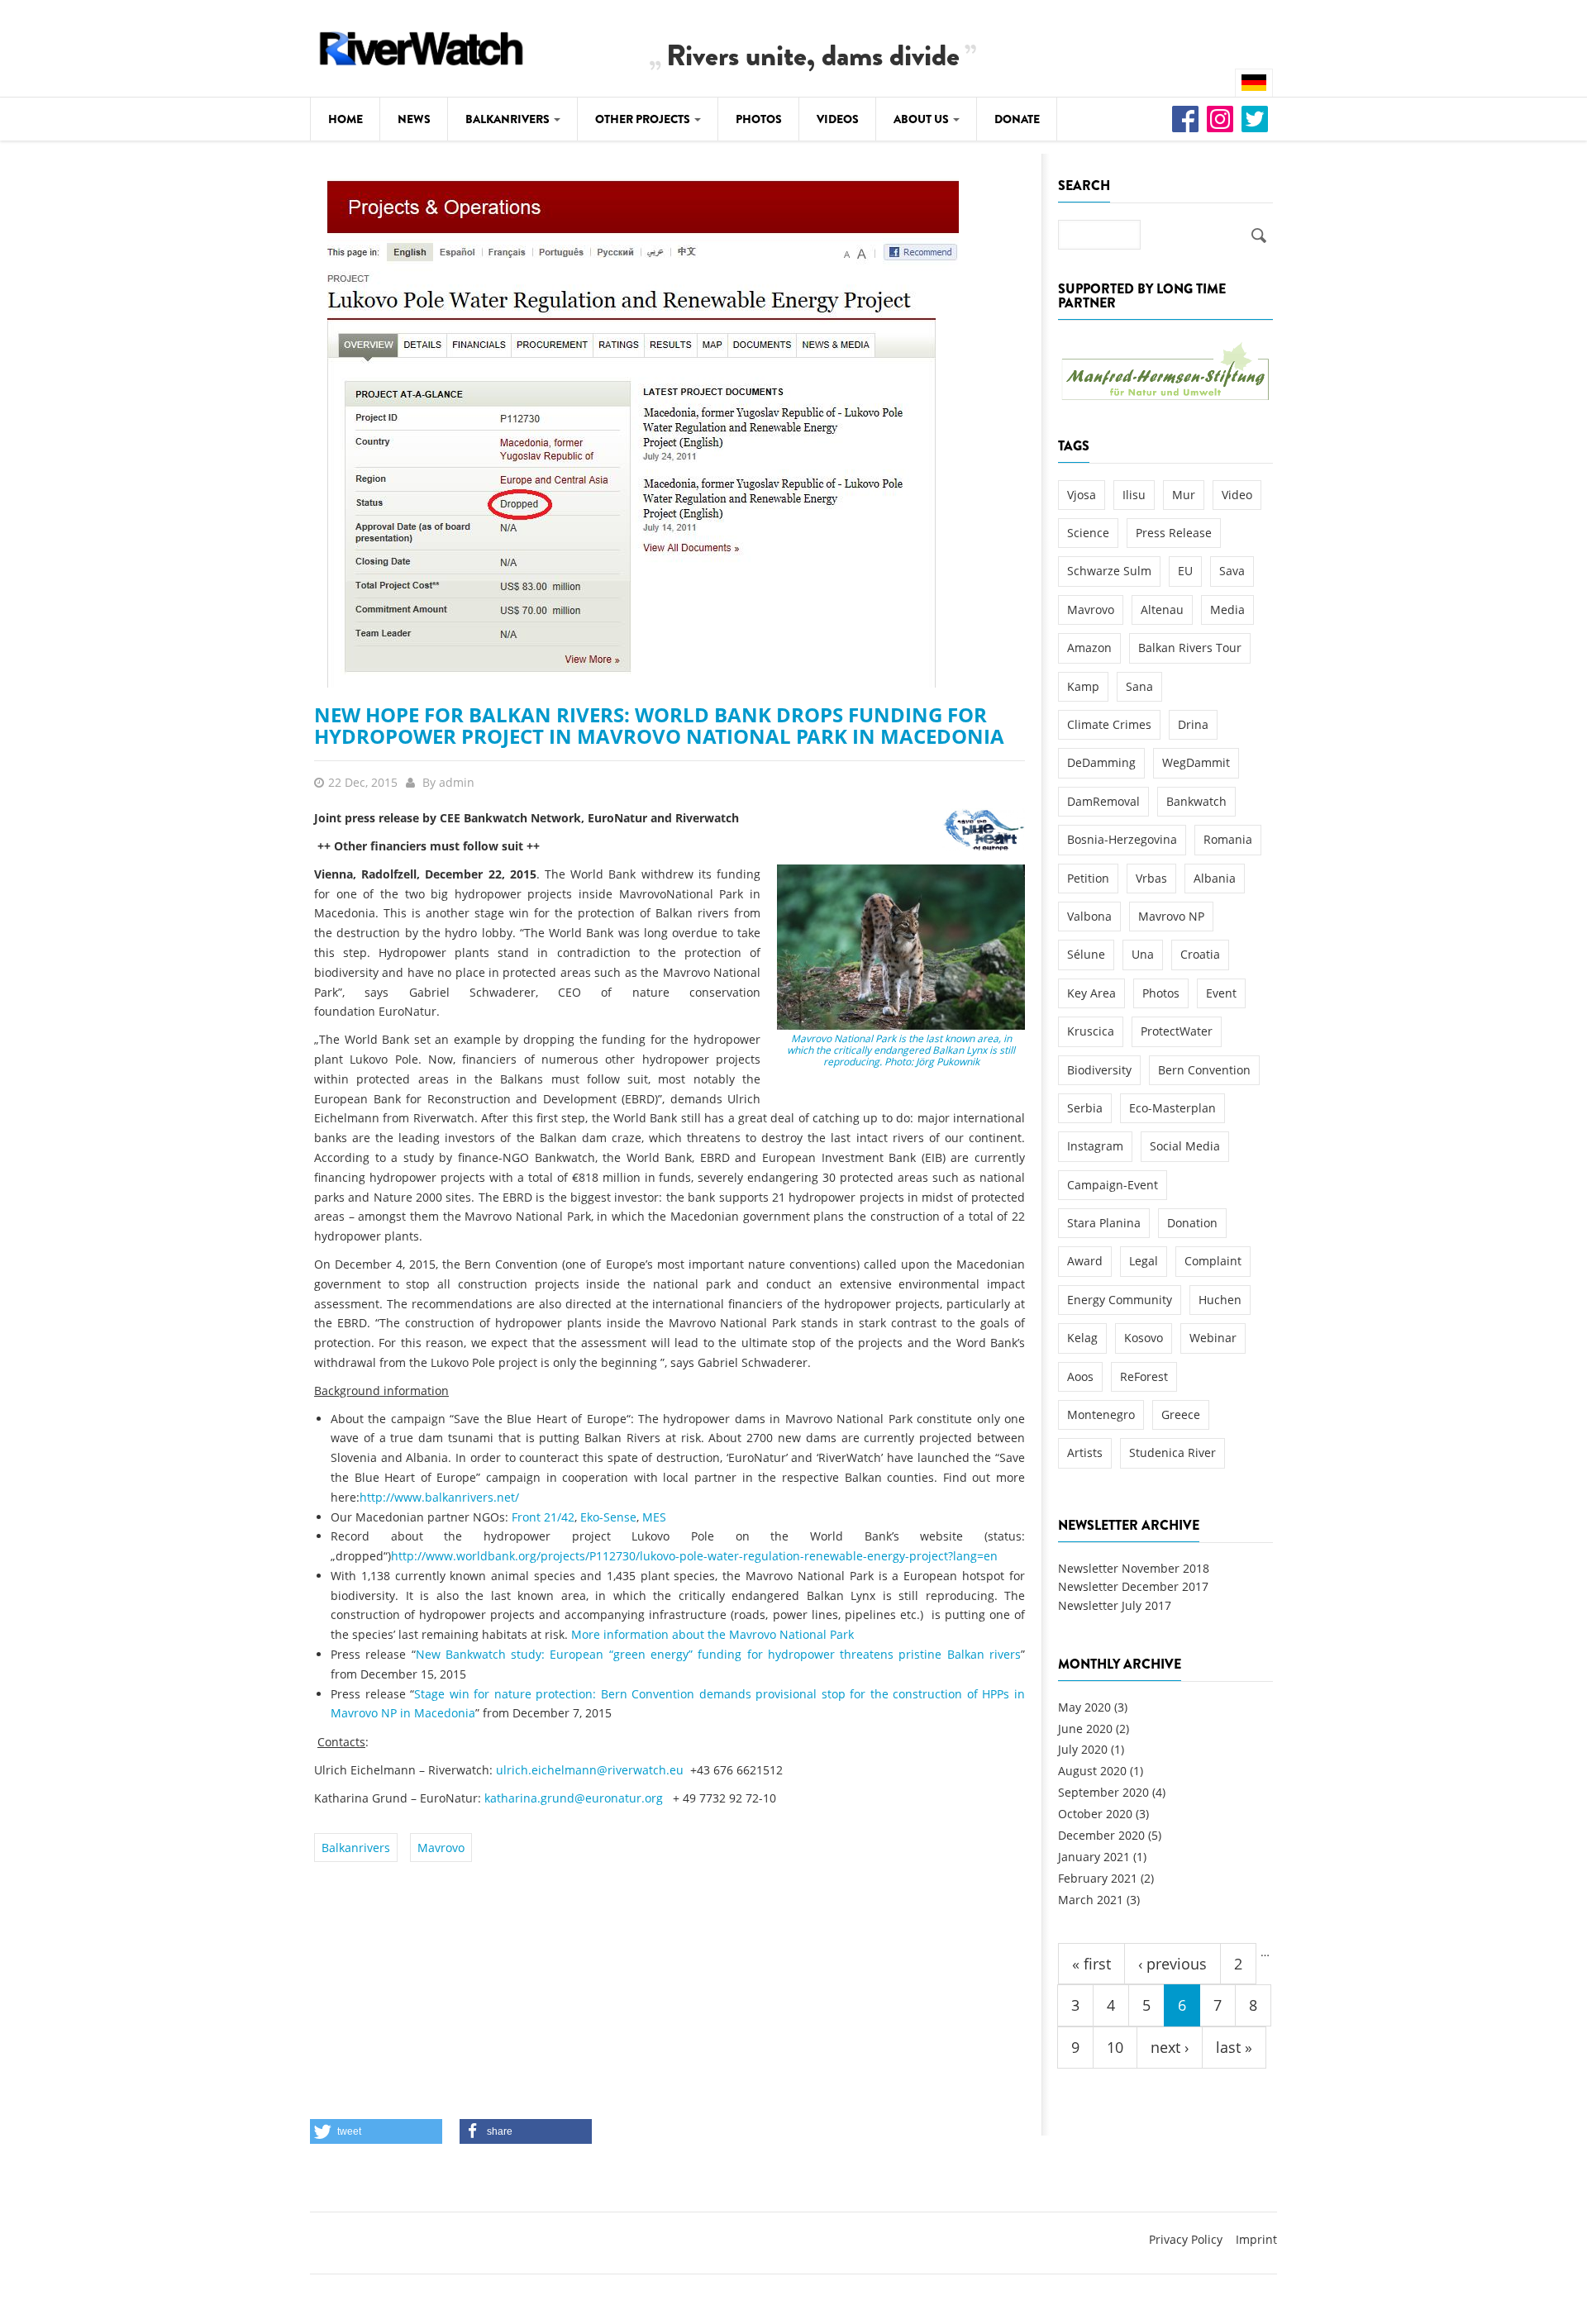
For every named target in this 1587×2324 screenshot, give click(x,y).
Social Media (1185, 1146)
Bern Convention (1204, 1070)
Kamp (1083, 686)
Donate (1017, 119)
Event (1221, 993)
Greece (1181, 1414)
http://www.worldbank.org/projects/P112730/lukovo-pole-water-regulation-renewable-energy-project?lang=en (694, 1556)
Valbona (1089, 916)
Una (1143, 954)
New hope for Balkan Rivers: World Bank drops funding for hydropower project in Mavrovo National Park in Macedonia (659, 725)
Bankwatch (1196, 801)
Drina (1193, 724)
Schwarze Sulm (1109, 571)
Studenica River (1172, 1452)
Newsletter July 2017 (1115, 1605)
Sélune (1086, 954)
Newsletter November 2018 (1134, 1568)
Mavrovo (441, 1848)
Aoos (1080, 1376)
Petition (1088, 878)
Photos (759, 119)
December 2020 (1101, 1835)
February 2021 (1098, 1878)
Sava (1232, 571)
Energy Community (1120, 1300)
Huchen (1220, 1300)
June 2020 (1085, 1729)
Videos (838, 119)
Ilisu (1134, 495)
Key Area (1091, 993)
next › (1170, 2047)
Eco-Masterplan (1172, 1108)
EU (1185, 571)
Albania (1215, 878)
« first (1091, 1964)
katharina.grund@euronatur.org (574, 1798)
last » (1234, 2047)
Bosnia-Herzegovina (1122, 839)
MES (654, 1517)
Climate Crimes (1109, 724)
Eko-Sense (608, 1517)
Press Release (1174, 533)
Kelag (1082, 1338)
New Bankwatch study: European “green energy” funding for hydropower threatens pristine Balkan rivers (718, 1654)
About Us (922, 119)
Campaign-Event (1113, 1185)
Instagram (1095, 1146)
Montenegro (1101, 1414)
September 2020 (1103, 1792)
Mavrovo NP (1171, 916)
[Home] (422, 46)
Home (346, 119)
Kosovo (1144, 1338)
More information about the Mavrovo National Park (712, 1634)
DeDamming (1101, 762)
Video (1237, 495)
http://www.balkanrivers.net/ (439, 1497)
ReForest (1144, 1376)
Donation (1192, 1223)
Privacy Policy (1186, 2239)
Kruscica (1091, 1031)
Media (1227, 610)
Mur (1184, 495)
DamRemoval (1103, 801)
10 (1115, 2047)
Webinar (1213, 1338)
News (414, 119)
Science (1088, 533)
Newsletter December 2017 (1133, 1586)
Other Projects (644, 119)
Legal (1144, 1261)
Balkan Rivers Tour (1190, 648)
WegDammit (1196, 762)
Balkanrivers (509, 119)
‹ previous (1172, 1964)
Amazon (1089, 648)
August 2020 (1092, 1771)
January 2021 (1094, 1857)
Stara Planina (1104, 1223)
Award (1085, 1261)
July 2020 (1083, 1749)
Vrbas (1151, 878)
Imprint (1256, 2239)
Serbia (1085, 1108)
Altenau (1162, 610)
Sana (1139, 686)
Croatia (1200, 954)
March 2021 (1091, 1900)
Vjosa (1082, 495)
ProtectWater (1177, 1031)
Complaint (1213, 1261)
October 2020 (1095, 1814)
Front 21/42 (543, 1517)
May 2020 (1084, 1707)
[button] (376, 2131)
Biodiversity (1099, 1070)
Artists (1085, 1452)
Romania (1228, 839)
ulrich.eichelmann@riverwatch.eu (590, 1770)
